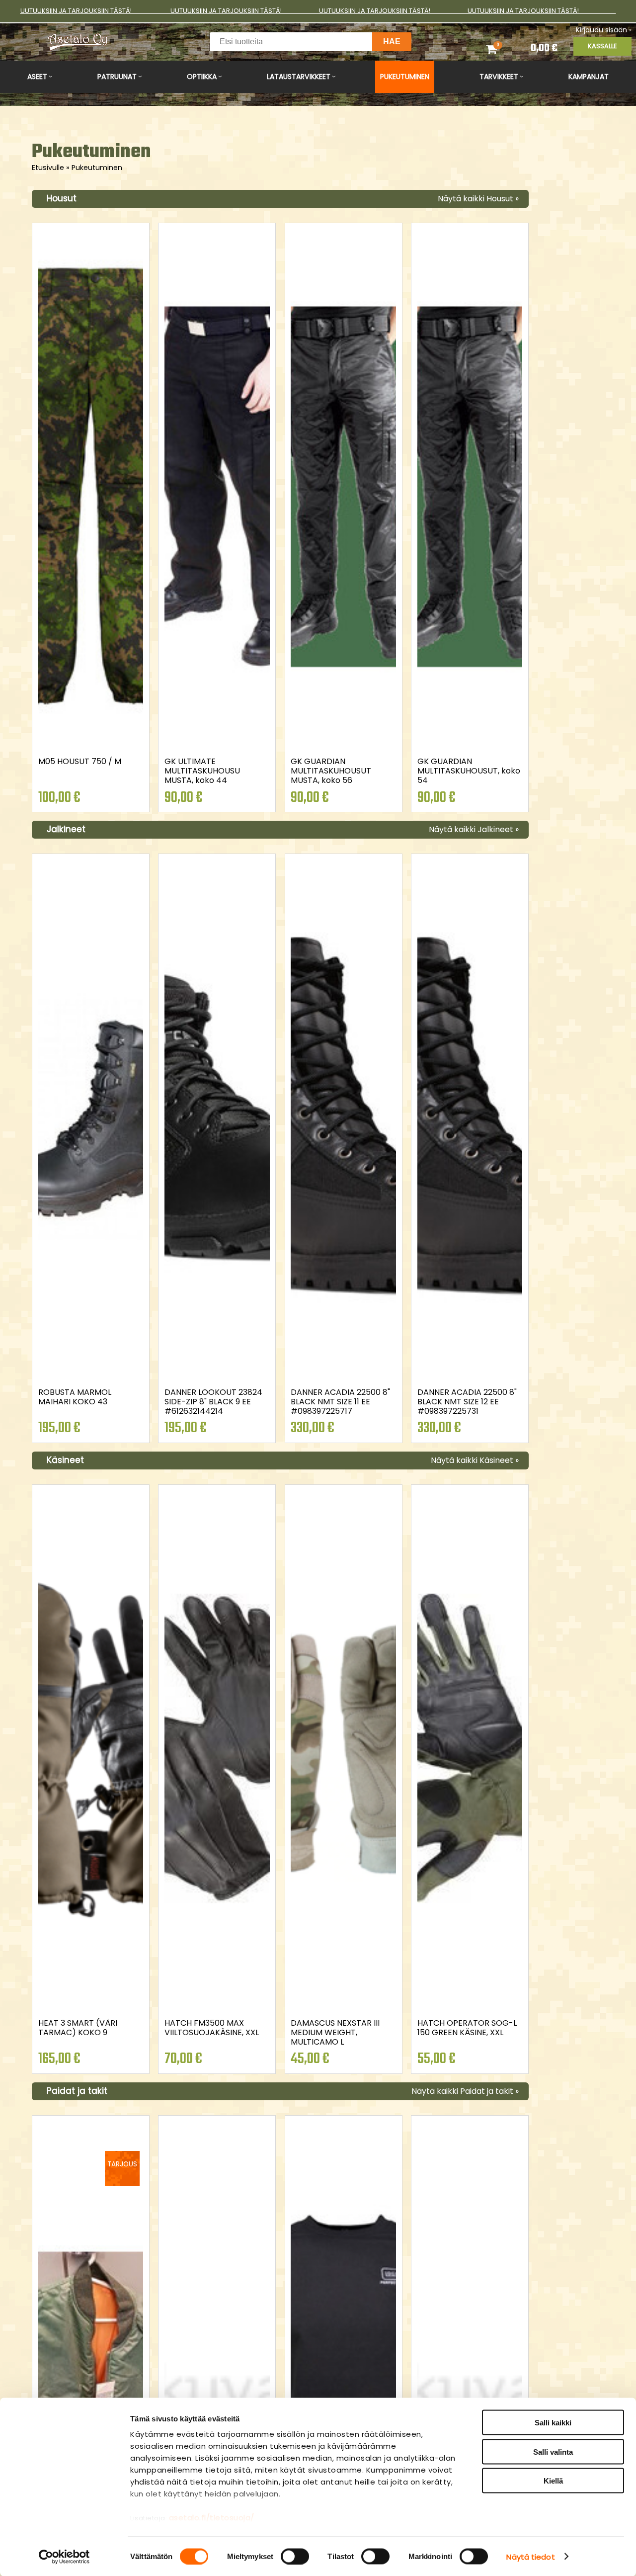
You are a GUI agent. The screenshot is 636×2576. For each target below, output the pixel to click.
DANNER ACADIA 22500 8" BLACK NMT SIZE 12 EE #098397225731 (467, 1402)
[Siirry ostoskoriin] (501, 49)
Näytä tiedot (530, 2556)
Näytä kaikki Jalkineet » (474, 829)
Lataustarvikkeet (299, 77)
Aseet (37, 77)
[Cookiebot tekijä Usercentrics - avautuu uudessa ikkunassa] (64, 2557)
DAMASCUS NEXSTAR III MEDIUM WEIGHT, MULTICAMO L (335, 2032)
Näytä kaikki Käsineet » (475, 1460)
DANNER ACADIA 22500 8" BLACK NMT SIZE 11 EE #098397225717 (340, 1402)
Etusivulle (51, 168)
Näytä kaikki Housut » (478, 199)
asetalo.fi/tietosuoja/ (212, 2518)
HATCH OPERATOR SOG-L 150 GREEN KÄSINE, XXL (467, 2028)
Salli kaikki (553, 2423)
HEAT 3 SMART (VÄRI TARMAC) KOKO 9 (78, 2028)
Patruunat (117, 77)
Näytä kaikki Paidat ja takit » (465, 2091)
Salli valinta (553, 2451)
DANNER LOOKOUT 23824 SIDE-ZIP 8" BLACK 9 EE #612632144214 (213, 1402)
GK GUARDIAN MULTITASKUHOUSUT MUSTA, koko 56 (331, 771)
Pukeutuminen (405, 77)
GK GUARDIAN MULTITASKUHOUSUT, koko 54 (469, 771)
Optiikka (202, 77)
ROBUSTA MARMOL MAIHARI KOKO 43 (75, 1397)
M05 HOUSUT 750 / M (80, 761)
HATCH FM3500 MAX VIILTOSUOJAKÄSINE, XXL (212, 2028)
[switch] (295, 2556)
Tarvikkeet (499, 77)
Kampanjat (589, 77)
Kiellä (553, 2481)
